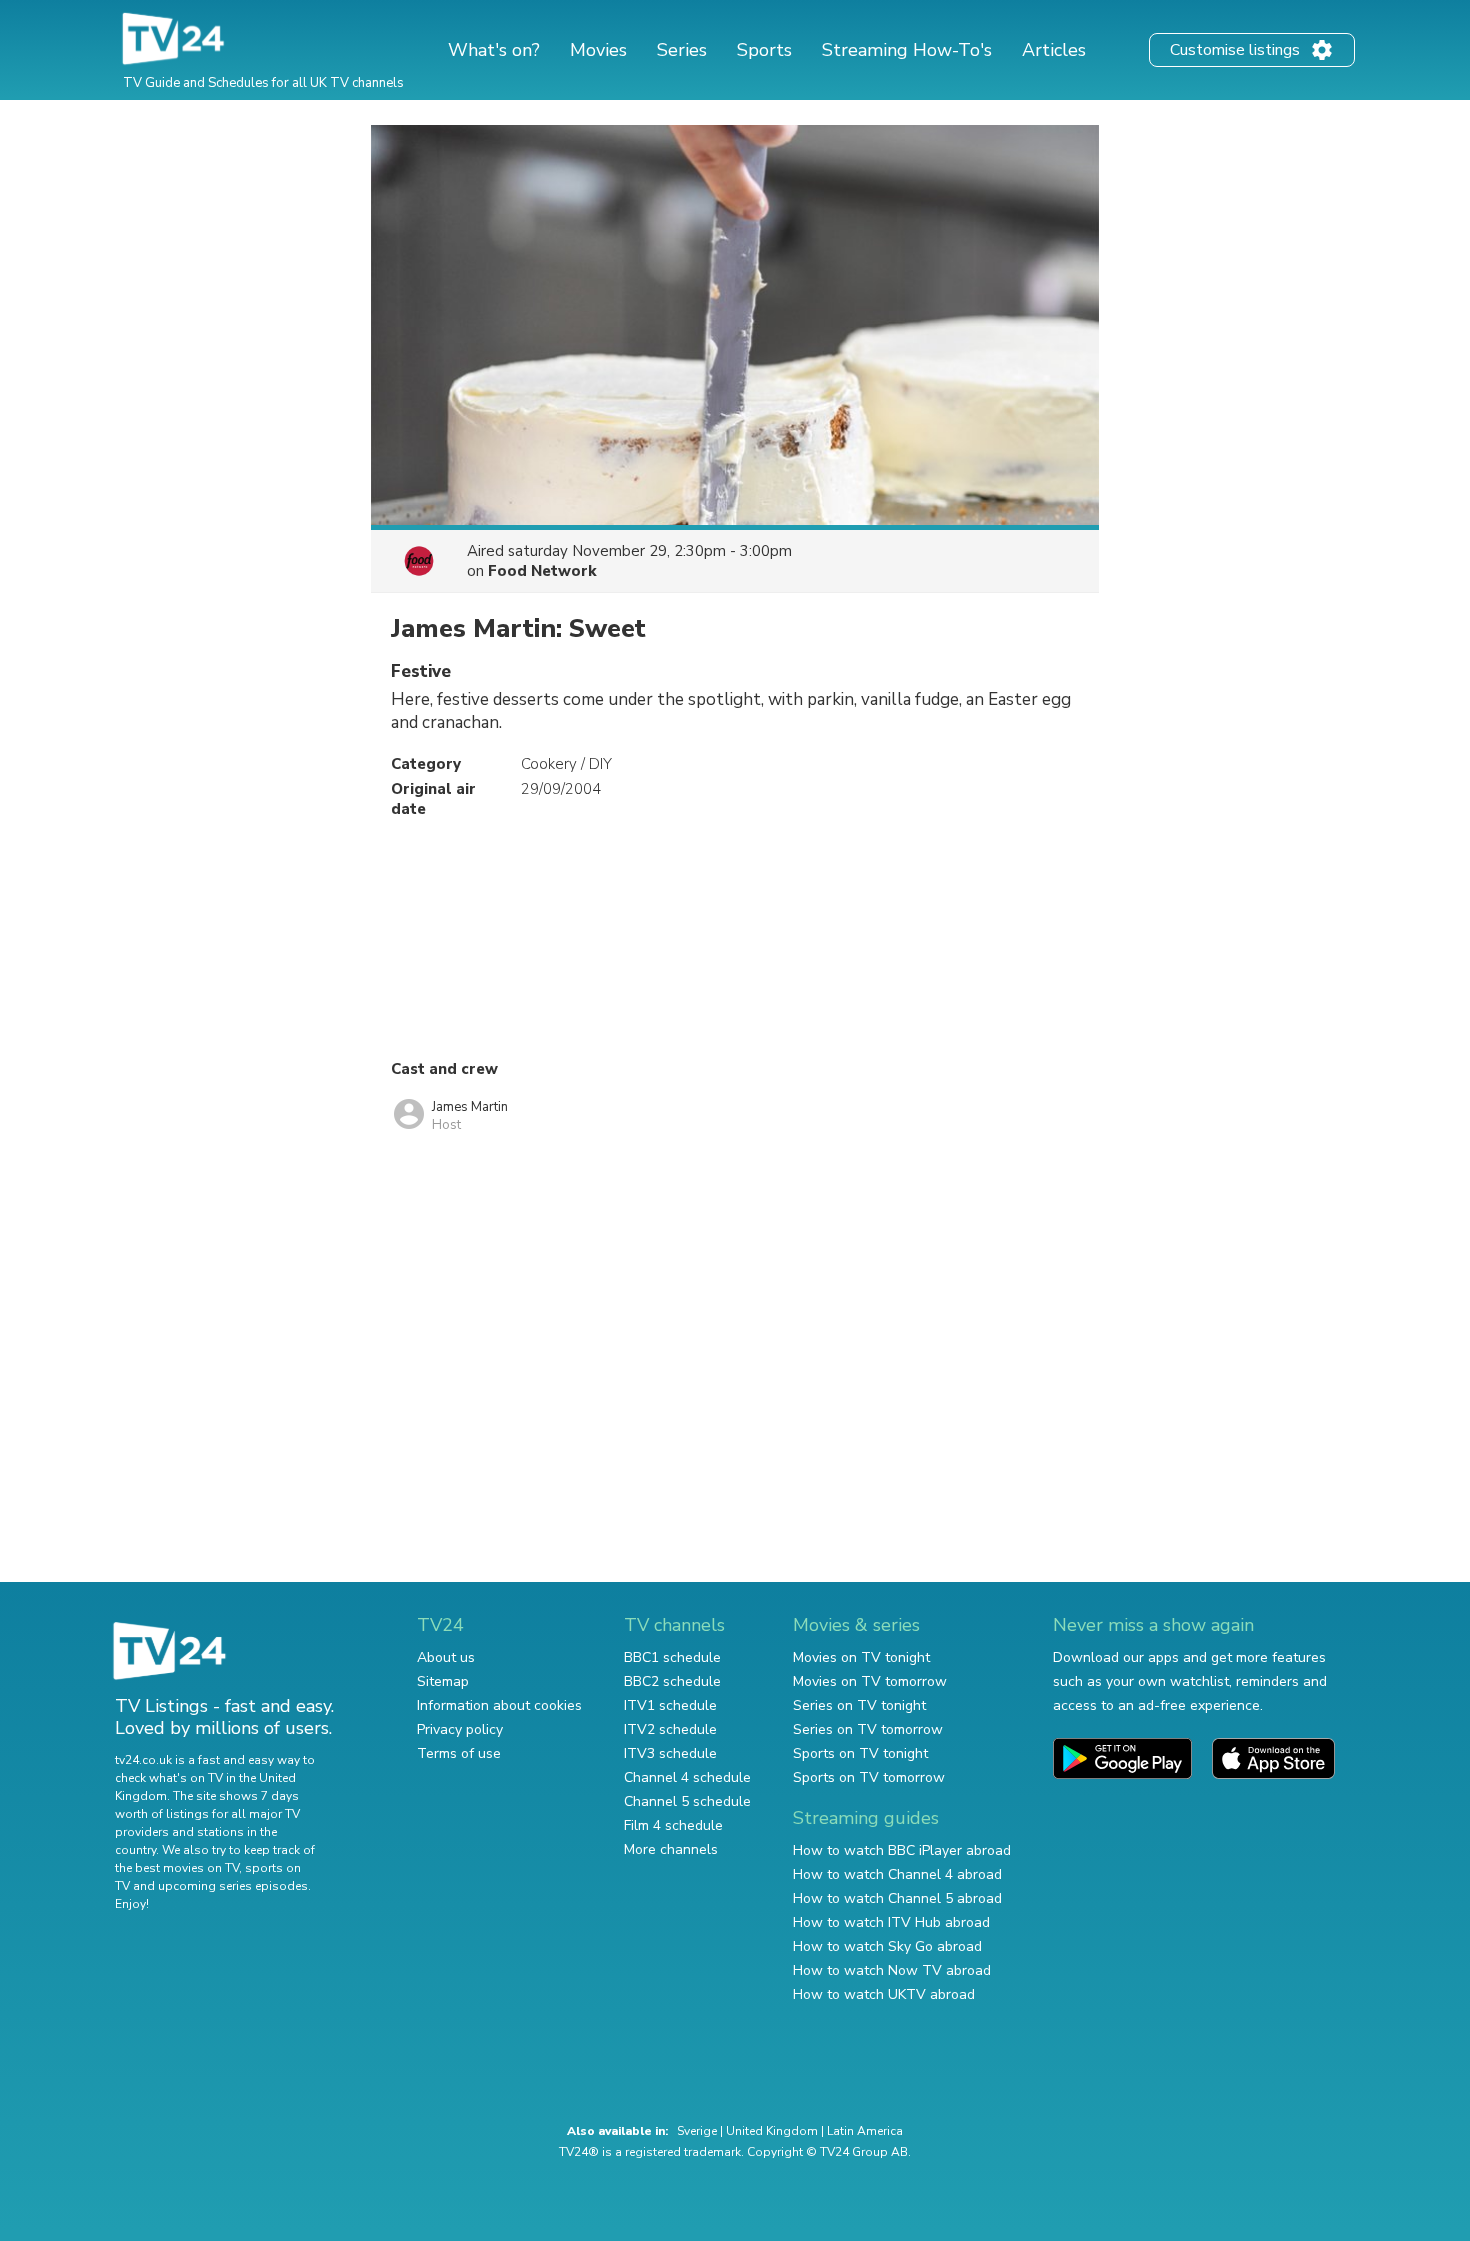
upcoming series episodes (233, 1886)
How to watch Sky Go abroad (887, 1946)
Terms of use (459, 1753)
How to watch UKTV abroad (884, 1994)
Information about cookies (499, 1705)
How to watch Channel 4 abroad (897, 1874)
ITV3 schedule (670, 1753)
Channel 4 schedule (687, 1777)
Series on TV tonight (859, 1705)
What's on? (494, 50)
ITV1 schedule (670, 1705)
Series (682, 50)
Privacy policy (460, 1729)
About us (446, 1657)
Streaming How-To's (907, 50)
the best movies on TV (177, 1868)
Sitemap (443, 1681)
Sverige (697, 2131)
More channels (671, 1849)
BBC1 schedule (672, 1657)
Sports (764, 50)
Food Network (542, 571)
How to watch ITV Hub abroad (891, 1922)
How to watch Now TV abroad (892, 1970)
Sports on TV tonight (860, 1753)
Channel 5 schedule (687, 1801)
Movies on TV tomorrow (870, 1681)
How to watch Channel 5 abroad (897, 1898)
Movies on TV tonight (861, 1657)
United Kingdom (772, 2131)
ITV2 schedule (670, 1729)
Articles (1054, 50)
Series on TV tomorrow (868, 1729)
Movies (598, 50)
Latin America (865, 2131)
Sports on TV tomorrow (869, 1777)
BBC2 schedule (672, 1681)
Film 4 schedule (673, 1825)
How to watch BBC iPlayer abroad (902, 1850)
